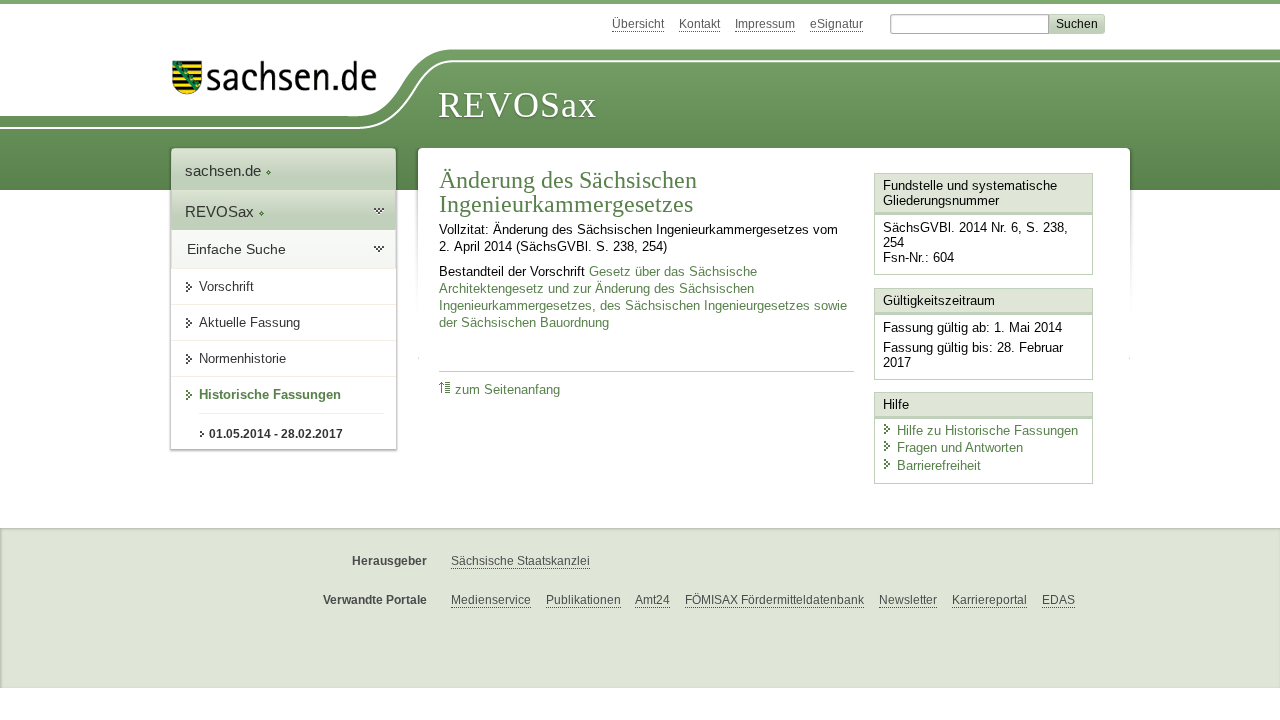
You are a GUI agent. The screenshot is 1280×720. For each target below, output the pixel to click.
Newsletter (908, 600)
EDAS (1058, 600)
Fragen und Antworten (960, 447)
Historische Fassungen (270, 394)
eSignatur (836, 24)
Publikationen (583, 600)
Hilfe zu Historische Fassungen (987, 430)
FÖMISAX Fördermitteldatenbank (774, 600)
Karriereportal (989, 600)
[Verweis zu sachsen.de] (282, 77)
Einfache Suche (236, 249)
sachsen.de (225, 170)
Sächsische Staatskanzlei (520, 561)
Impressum (765, 24)
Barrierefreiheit (939, 465)
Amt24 (652, 600)
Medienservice (491, 600)
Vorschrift (226, 286)
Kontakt (699, 24)
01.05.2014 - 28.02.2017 (276, 434)
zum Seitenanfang (507, 390)
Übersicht (638, 24)
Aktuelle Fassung (249, 322)
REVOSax (517, 105)
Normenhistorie (242, 358)
